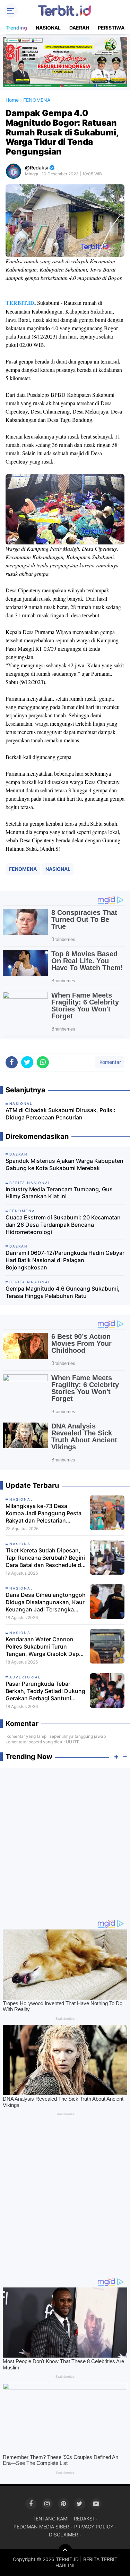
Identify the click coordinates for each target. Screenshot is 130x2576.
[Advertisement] (65, 1840)
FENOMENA (23, 869)
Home (12, 100)
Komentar (110, 1062)
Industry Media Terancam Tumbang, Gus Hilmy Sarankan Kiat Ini (59, 1193)
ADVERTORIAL (25, 1677)
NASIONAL (48, 28)
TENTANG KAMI (51, 2519)
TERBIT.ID (20, 303)
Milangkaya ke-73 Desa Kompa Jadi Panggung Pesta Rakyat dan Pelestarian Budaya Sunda (44, 1513)
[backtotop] (65, 2551)
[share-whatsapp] (43, 1062)
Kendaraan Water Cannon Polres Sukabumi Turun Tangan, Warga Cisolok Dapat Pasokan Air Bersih (45, 1647)
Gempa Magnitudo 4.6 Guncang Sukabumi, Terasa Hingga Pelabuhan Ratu (63, 1292)
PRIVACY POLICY (94, 2527)
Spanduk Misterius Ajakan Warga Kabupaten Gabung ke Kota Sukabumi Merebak (64, 1164)
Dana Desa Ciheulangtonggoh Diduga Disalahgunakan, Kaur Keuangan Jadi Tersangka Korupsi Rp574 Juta (46, 1602)
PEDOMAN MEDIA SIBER (41, 2527)
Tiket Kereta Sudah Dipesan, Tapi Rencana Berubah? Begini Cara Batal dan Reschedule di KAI (45, 1558)
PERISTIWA (111, 28)
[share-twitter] (27, 1062)
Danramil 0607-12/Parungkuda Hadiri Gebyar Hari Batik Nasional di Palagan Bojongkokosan (65, 1260)
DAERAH (79, 28)
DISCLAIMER (63, 2535)
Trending (16, 28)
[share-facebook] (12, 1062)
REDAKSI (84, 2519)
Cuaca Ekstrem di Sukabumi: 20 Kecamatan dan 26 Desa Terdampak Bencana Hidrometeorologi (63, 1225)
